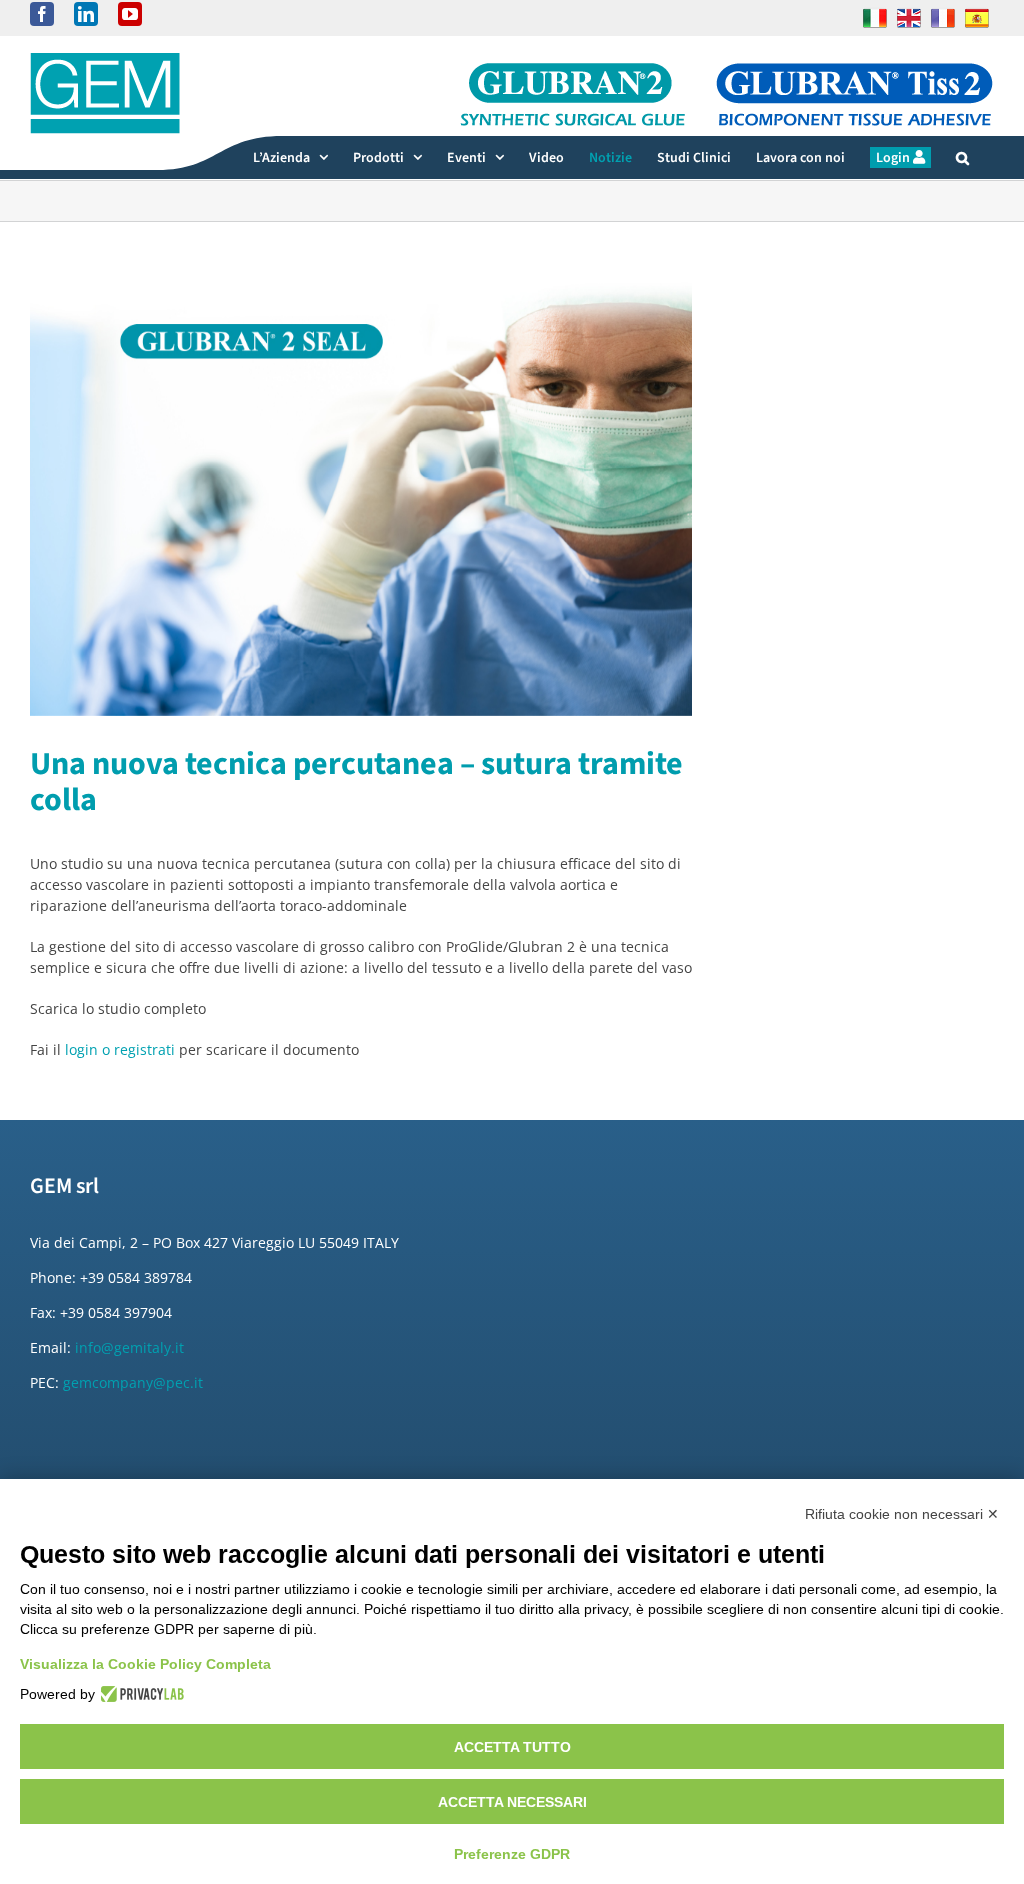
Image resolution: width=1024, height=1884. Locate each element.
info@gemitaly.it (129, 1347)
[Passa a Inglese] (909, 18)
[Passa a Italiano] (875, 18)
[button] (962, 157)
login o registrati (120, 1049)
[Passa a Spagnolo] (977, 18)
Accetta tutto (512, 1747)
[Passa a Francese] (943, 18)
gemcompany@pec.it (133, 1382)
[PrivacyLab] (139, 1694)
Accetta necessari (512, 1802)
